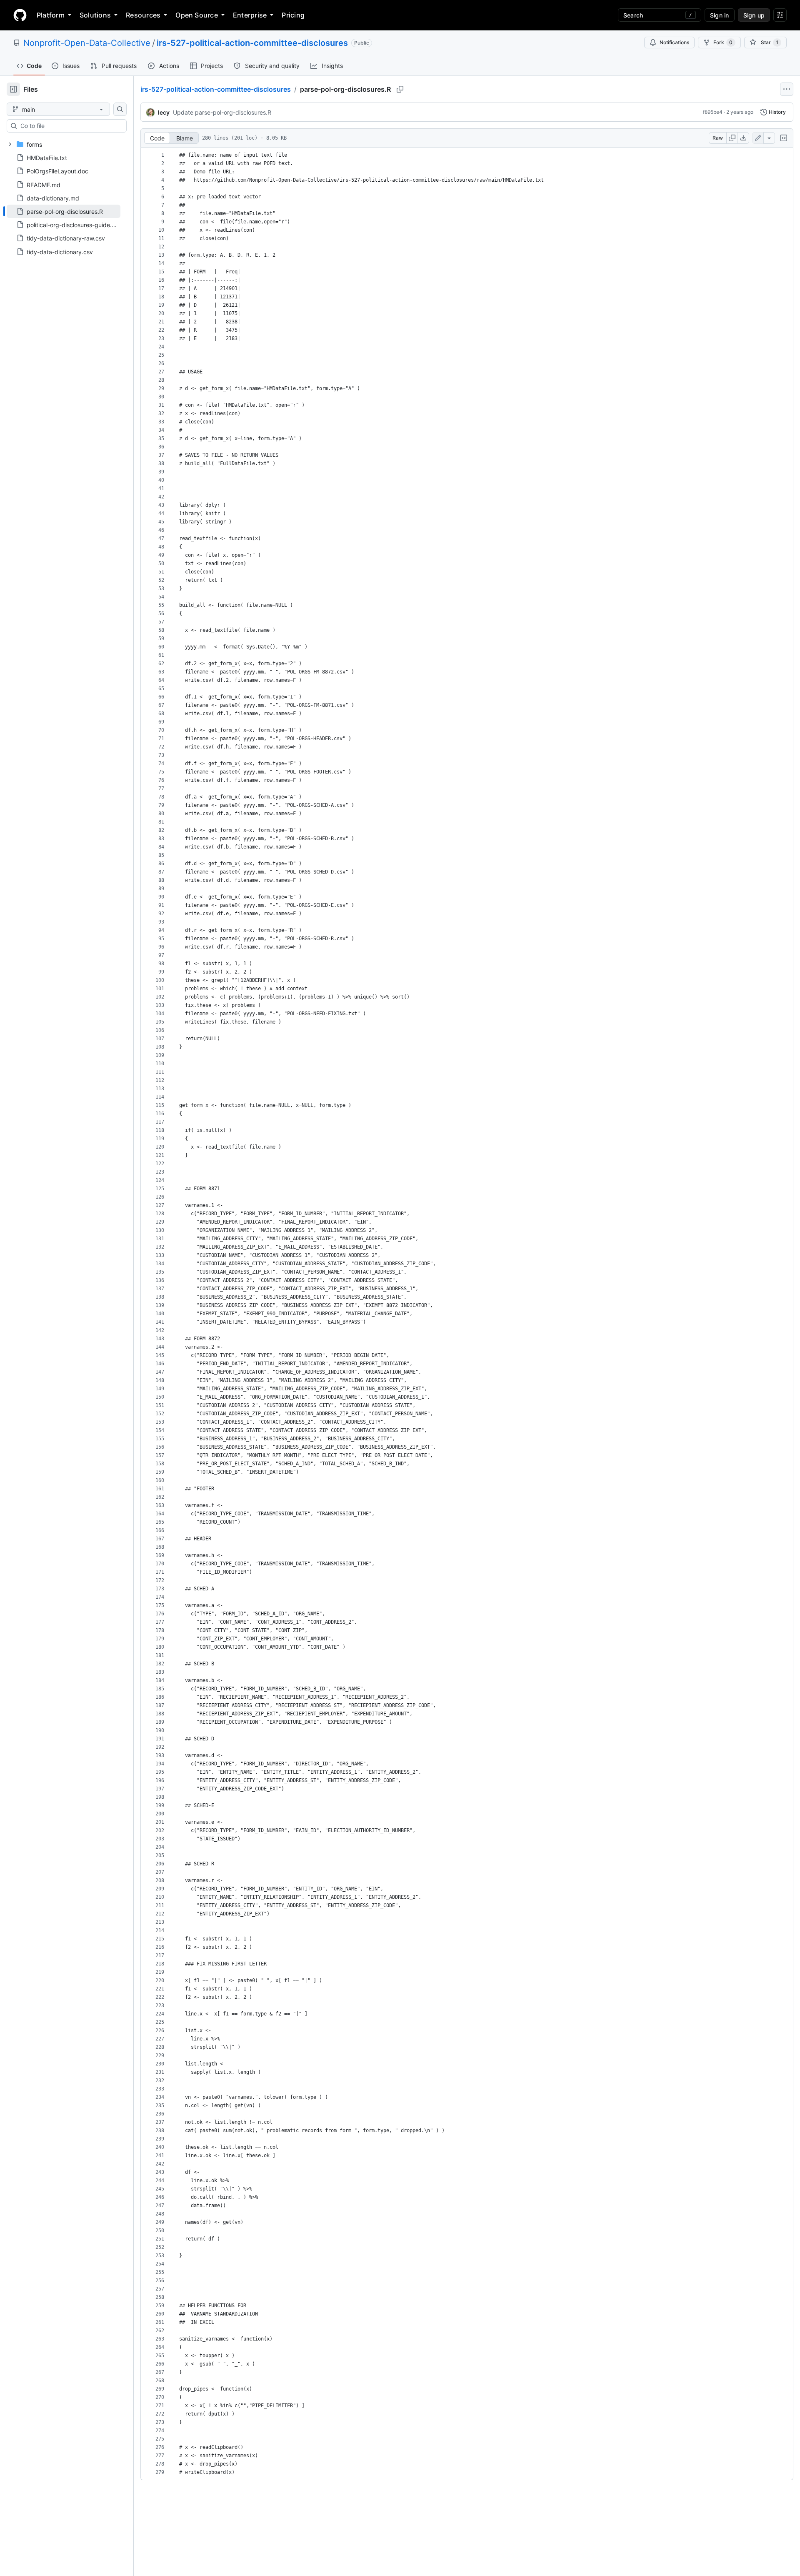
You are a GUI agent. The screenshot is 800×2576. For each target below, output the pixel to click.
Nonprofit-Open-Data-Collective (87, 43)
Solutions (95, 15)
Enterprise (250, 15)
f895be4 (713, 112)
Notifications (674, 42)
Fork (723, 42)
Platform (51, 15)
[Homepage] (20, 15)
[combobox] (70, 126)
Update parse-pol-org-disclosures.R (222, 112)
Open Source (197, 15)
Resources (143, 15)
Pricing (293, 15)
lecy (164, 112)
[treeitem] (64, 211)
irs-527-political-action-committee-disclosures (252, 43)
